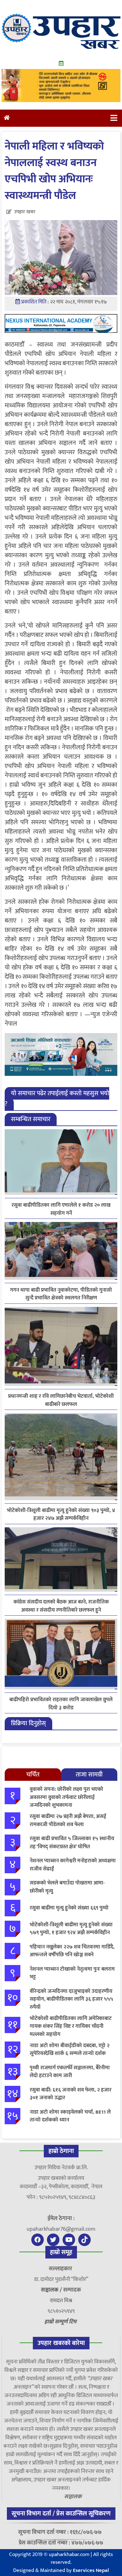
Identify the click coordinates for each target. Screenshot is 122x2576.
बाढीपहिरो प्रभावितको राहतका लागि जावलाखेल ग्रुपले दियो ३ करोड (61, 1704)
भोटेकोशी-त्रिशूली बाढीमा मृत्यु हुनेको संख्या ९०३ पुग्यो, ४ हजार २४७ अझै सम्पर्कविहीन (61, 1515)
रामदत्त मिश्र (61, 2301)
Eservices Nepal (91, 2570)
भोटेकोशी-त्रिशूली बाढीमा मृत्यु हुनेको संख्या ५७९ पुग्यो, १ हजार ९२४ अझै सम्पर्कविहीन (71, 1929)
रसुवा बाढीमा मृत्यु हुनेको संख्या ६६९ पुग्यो (69, 1908)
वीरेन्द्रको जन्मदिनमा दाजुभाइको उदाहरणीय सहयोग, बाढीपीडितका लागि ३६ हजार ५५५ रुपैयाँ (71, 1999)
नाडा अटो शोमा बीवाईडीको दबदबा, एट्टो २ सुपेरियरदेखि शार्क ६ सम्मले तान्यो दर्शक (70, 2050)
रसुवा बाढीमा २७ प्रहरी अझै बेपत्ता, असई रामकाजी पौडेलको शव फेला (68, 1820)
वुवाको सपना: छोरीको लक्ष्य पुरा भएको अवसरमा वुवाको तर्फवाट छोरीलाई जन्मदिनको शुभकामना (66, 1797)
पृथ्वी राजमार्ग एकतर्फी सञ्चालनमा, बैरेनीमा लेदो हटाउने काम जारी (70, 2072)
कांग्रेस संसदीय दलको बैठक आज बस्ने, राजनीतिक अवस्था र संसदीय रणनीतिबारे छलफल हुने (61, 1606)
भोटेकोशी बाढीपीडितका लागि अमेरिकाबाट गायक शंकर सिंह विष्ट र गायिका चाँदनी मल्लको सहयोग (71, 2026)
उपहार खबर (25, 212)
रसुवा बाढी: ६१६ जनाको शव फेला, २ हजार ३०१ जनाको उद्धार (71, 2094)
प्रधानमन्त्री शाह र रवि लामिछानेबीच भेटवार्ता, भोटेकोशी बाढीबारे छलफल (61, 1400)
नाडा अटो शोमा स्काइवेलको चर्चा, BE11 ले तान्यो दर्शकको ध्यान (70, 2116)
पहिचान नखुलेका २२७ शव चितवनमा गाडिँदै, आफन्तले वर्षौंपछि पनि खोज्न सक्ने (72, 1951)
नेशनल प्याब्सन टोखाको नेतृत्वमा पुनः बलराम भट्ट (72, 1973)
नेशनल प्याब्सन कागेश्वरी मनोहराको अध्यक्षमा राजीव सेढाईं (73, 1865)
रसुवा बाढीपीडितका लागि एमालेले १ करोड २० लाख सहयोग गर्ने (61, 1209)
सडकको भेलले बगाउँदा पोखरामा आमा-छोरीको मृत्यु (67, 1887)
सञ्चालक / (52, 2290)
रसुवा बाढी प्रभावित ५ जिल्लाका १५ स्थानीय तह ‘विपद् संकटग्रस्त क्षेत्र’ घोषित (72, 1843)
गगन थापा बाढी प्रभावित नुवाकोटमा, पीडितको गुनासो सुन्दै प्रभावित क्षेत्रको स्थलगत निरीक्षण (61, 1294)
